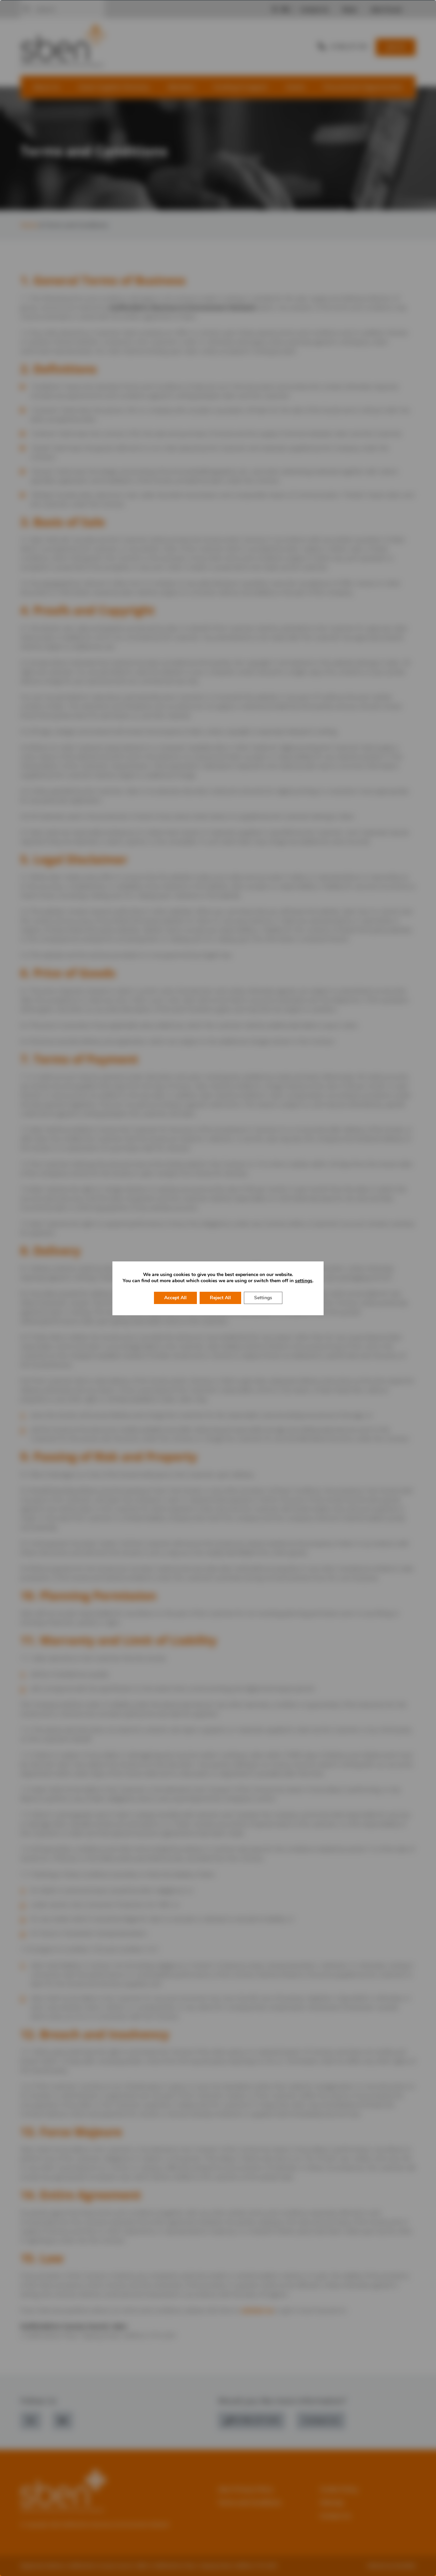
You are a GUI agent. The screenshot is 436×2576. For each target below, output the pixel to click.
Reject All (220, 1298)
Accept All (175, 1298)
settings (304, 1281)
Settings (263, 1298)
